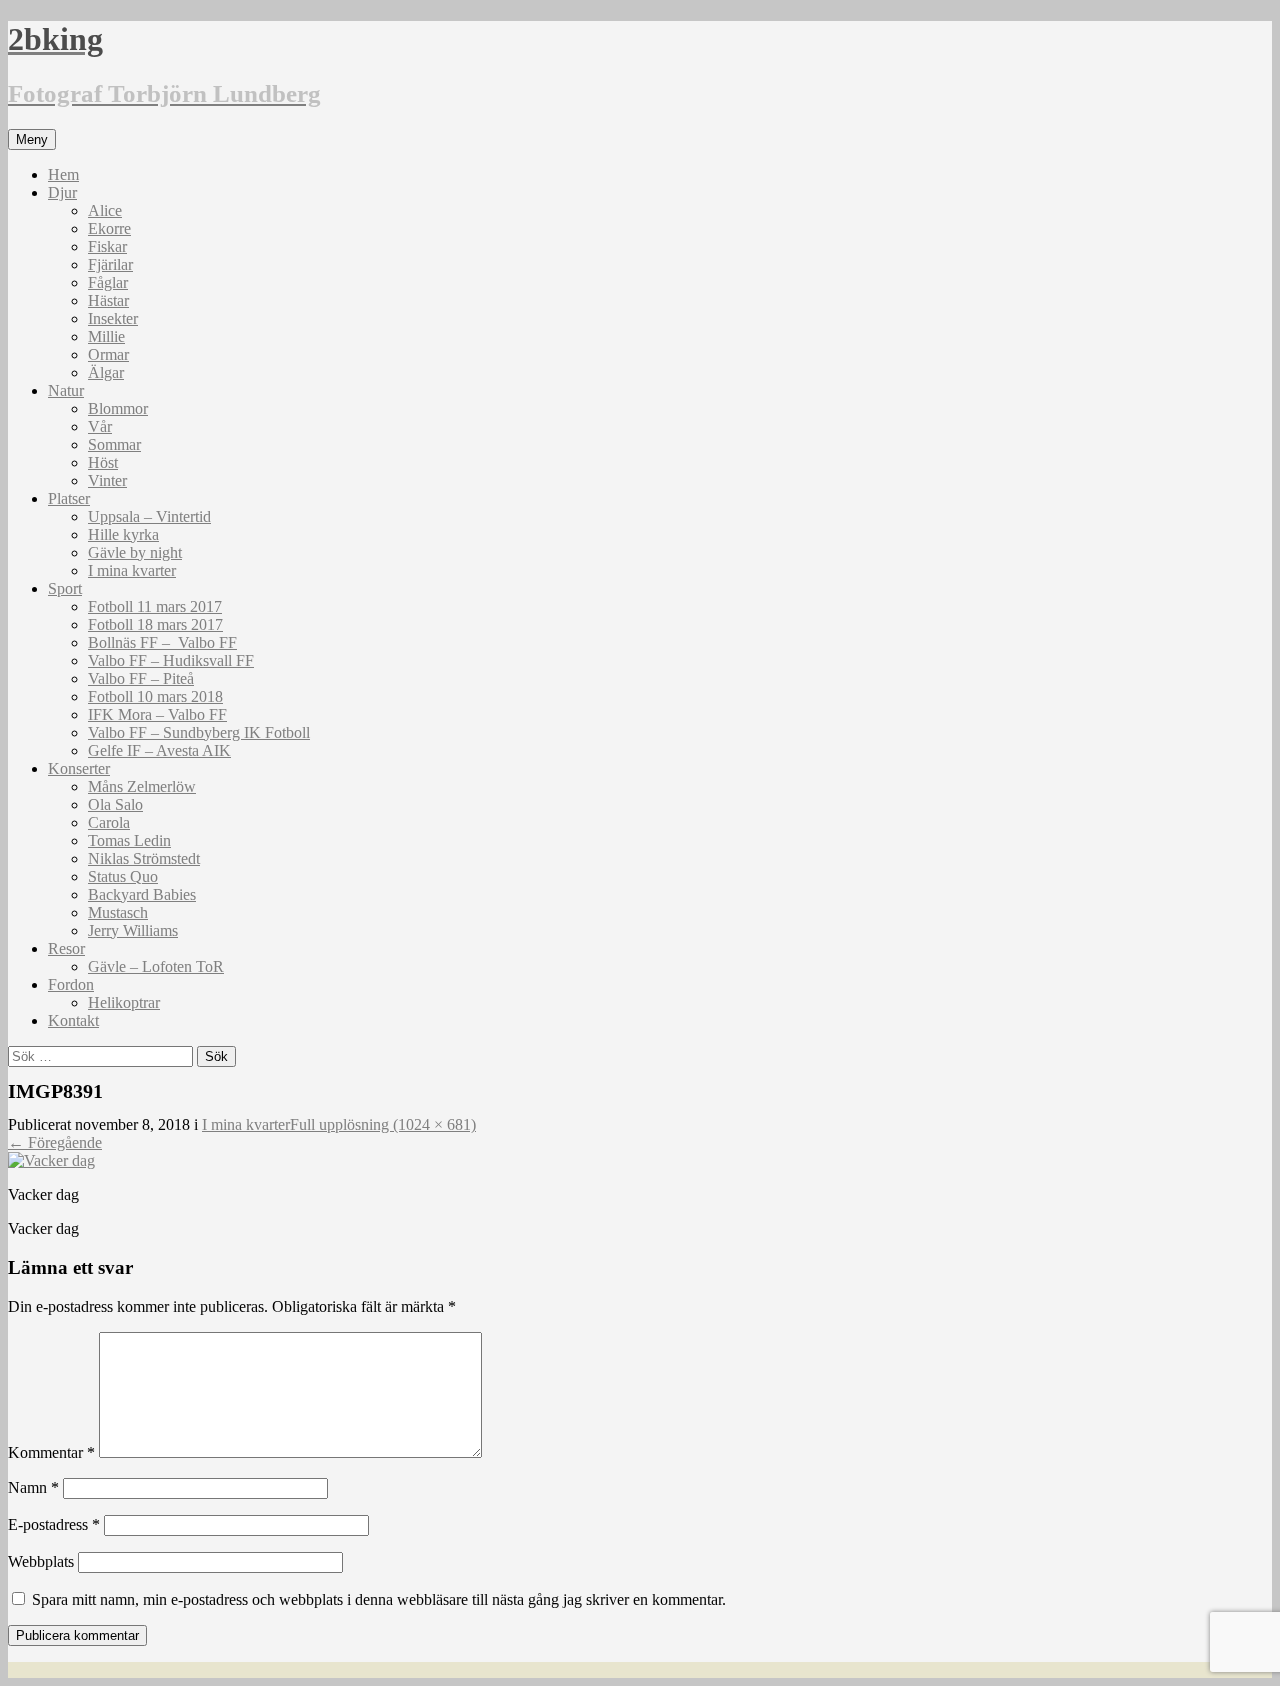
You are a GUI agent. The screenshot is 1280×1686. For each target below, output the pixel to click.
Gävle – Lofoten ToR (156, 966)
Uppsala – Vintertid (149, 516)
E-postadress (54, 1524)
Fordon (71, 984)
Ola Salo (115, 804)
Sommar (114, 444)
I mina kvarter (132, 570)
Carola (109, 822)
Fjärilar (110, 264)
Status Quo (123, 876)
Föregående (55, 1142)
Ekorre (109, 228)
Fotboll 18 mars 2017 (155, 624)
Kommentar (51, 1452)
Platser (69, 498)
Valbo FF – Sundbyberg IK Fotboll (199, 732)
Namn (33, 1487)
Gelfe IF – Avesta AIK (159, 750)
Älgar (106, 372)
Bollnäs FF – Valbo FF (162, 642)
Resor (66, 948)
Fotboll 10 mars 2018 (155, 696)
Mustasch (118, 912)
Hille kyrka (123, 534)
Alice (105, 210)
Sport (65, 588)
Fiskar (107, 246)
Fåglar (108, 282)
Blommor (118, 408)
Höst (103, 462)
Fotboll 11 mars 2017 (155, 606)
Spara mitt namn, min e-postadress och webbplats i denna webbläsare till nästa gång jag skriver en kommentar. (379, 1599)
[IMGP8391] (51, 1160)
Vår (100, 426)
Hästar (108, 300)
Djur (62, 192)
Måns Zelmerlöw (142, 786)
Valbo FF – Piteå (141, 678)
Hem (63, 174)
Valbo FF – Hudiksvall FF (171, 660)
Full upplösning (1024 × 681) (383, 1124)
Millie (106, 336)
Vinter (107, 480)
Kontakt (73, 1020)
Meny (32, 139)
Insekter (113, 318)
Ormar (108, 354)
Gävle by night (135, 552)
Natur (66, 390)
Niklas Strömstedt (144, 858)
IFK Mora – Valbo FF (157, 714)
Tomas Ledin (129, 840)
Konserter (79, 768)
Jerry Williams (133, 930)
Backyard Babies (142, 894)
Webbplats (41, 1561)
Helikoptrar (124, 1002)
